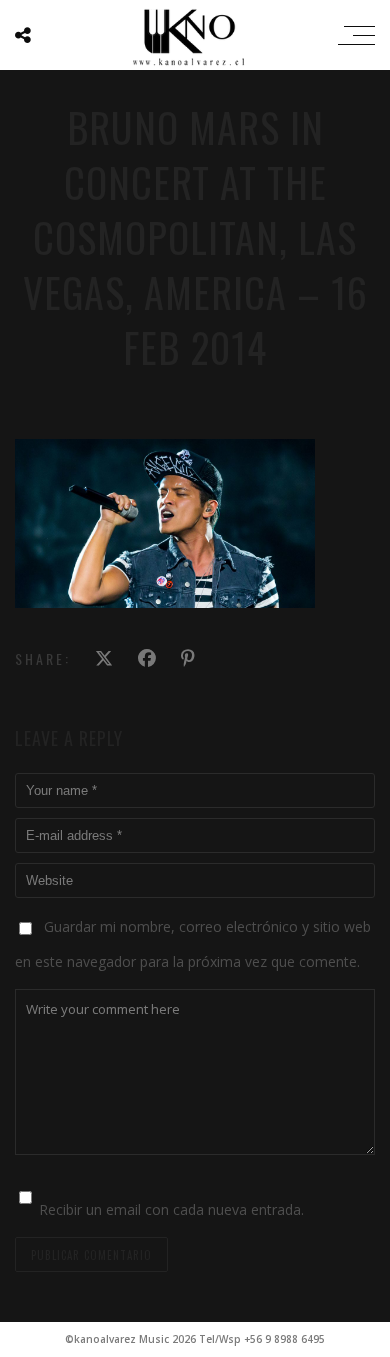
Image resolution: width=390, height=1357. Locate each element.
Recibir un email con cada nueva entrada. (171, 1209)
